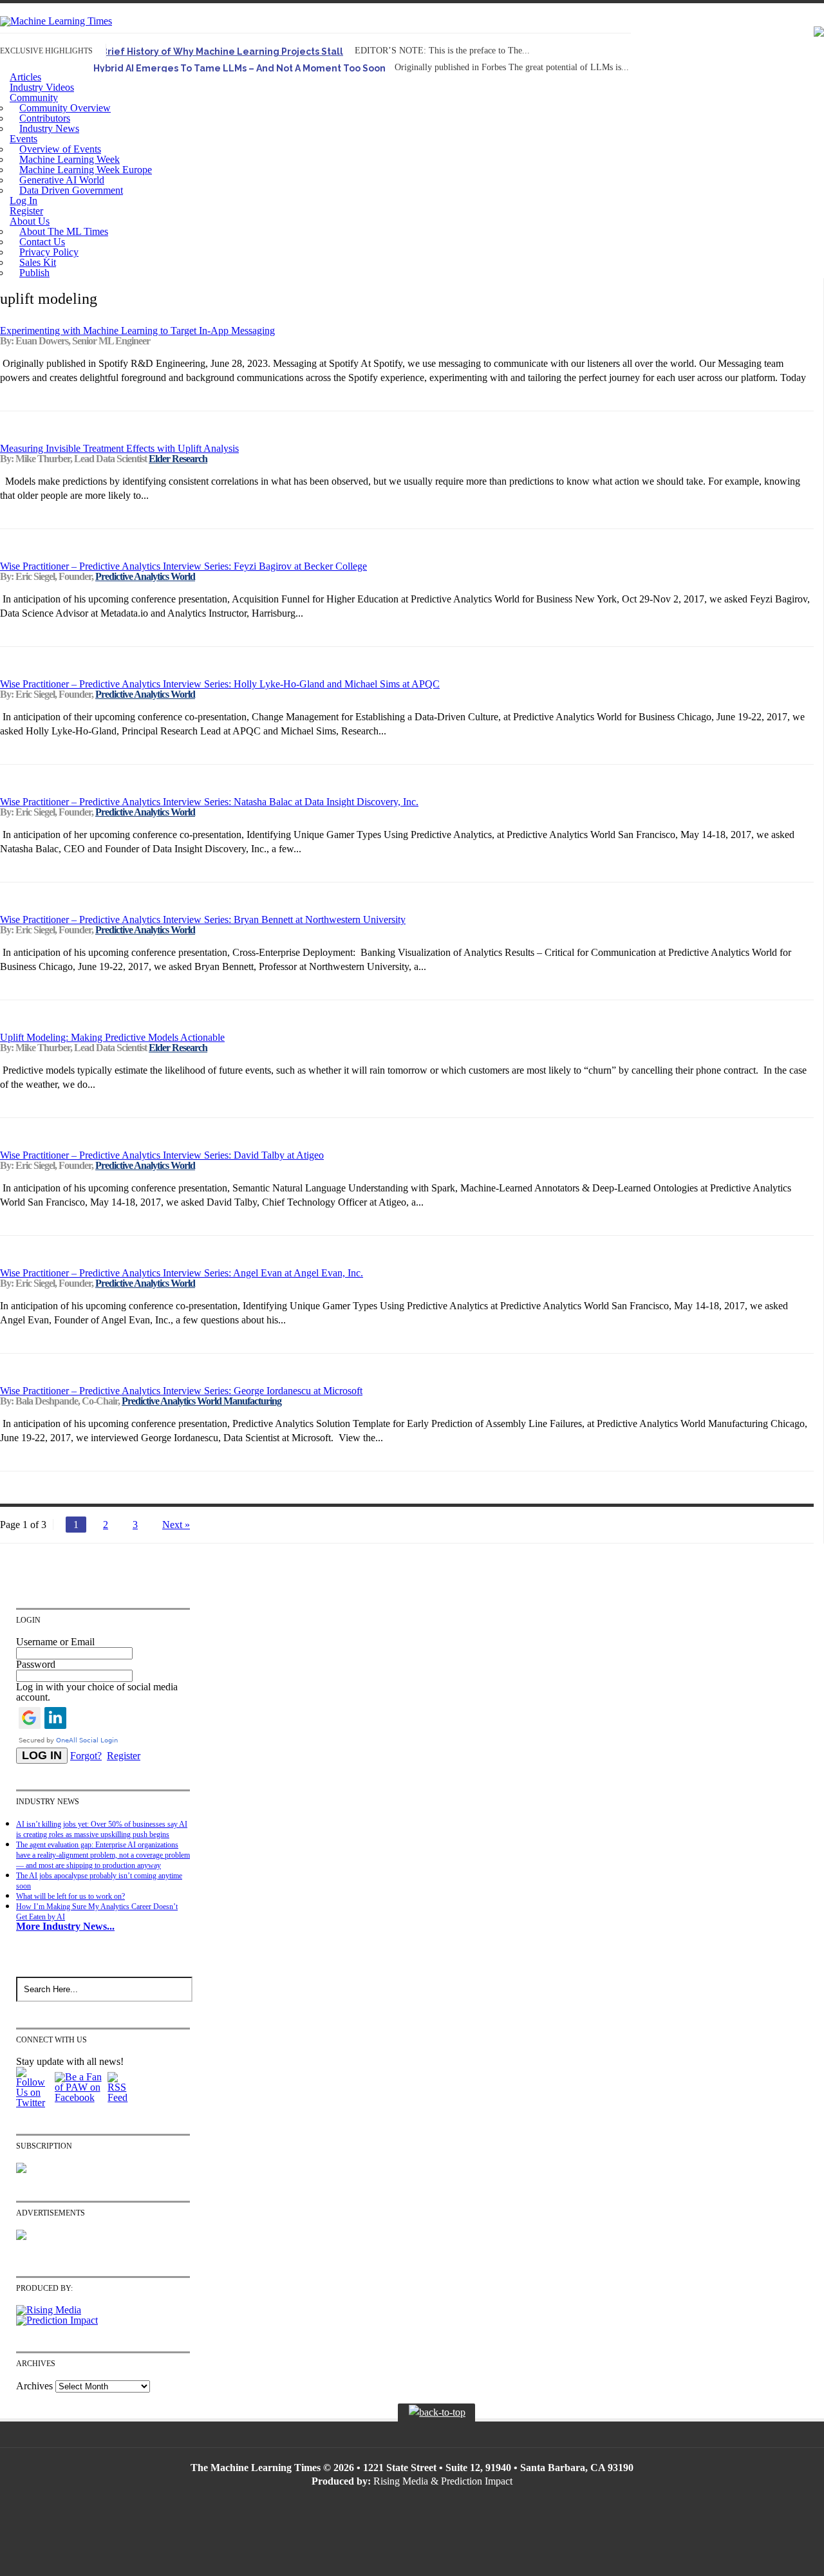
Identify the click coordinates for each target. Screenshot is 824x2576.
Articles (25, 77)
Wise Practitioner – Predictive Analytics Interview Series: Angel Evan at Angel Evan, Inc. (182, 1273)
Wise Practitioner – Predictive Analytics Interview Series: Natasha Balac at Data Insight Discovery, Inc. (209, 802)
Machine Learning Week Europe (86, 170)
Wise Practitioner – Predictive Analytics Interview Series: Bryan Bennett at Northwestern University (203, 919)
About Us (30, 221)
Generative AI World (62, 180)
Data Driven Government (71, 190)
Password (36, 1664)
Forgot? (86, 1756)
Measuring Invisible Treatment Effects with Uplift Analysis (119, 448)
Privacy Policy (49, 252)
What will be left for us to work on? (70, 1896)
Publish (34, 273)
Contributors (45, 118)
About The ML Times (64, 231)
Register (26, 211)
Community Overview (65, 108)
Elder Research (178, 459)
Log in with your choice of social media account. (97, 1692)
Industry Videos (42, 87)
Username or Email (55, 1642)
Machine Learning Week (70, 159)
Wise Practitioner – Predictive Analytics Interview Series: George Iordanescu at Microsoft (181, 1391)
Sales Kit (38, 262)
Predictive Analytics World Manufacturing (201, 1401)
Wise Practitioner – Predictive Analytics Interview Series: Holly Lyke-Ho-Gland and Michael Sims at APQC (220, 684)
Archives (34, 2386)
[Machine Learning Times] (56, 21)
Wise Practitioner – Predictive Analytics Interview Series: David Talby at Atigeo (162, 1155)
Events (23, 139)
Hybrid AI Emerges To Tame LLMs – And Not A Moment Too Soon (239, 68)
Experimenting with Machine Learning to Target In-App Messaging (137, 331)
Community (34, 98)
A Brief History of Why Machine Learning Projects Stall (218, 51)
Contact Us (42, 242)
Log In (23, 201)
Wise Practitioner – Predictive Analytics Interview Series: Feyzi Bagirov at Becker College (183, 566)
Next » (176, 1525)
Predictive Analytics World (145, 576)
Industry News (49, 128)
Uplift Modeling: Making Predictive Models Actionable (112, 1037)
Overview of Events (60, 149)
